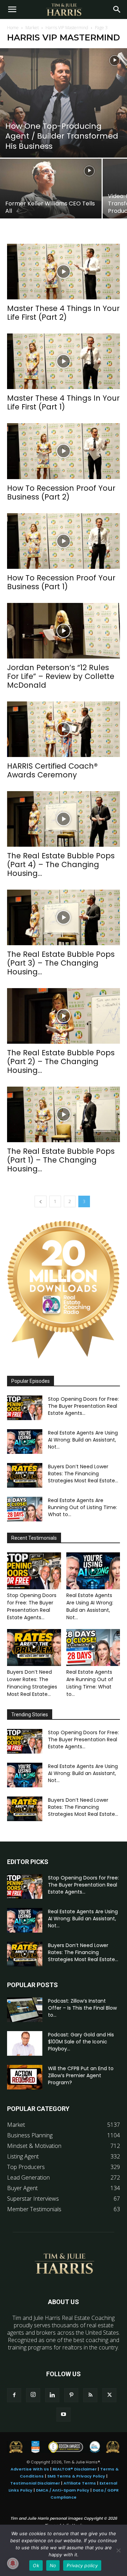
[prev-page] (41, 1201)
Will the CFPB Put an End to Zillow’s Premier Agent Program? (81, 2075)
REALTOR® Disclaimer (75, 2469)
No (53, 2565)
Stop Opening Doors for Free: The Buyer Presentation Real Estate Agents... (83, 1406)
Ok (36, 2565)
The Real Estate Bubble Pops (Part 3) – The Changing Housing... (61, 963)
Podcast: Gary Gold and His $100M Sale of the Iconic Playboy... (81, 2042)
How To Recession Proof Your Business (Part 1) (61, 582)
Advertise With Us (30, 2469)
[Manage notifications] (13, 2563)
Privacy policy (82, 2565)
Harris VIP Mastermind (67, 28)
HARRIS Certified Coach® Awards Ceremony (52, 770)
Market (32, 28)
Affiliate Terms (80, 2483)
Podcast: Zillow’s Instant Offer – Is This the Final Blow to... (82, 2008)
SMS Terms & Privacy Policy (76, 2476)
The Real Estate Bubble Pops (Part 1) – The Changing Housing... (61, 1160)
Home (13, 28)
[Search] (117, 9)
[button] (12, 9)
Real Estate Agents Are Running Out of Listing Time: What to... (83, 1507)
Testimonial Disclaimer (35, 2483)
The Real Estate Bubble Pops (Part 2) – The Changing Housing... (61, 1061)
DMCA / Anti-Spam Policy (63, 2490)
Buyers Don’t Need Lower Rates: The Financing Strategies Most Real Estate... (83, 1474)
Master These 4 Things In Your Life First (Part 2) (63, 313)
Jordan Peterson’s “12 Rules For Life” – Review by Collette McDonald (61, 676)
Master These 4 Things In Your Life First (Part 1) (63, 402)
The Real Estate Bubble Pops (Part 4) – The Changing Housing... (61, 864)
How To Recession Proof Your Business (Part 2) (61, 492)
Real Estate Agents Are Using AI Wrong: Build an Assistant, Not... (83, 1440)
